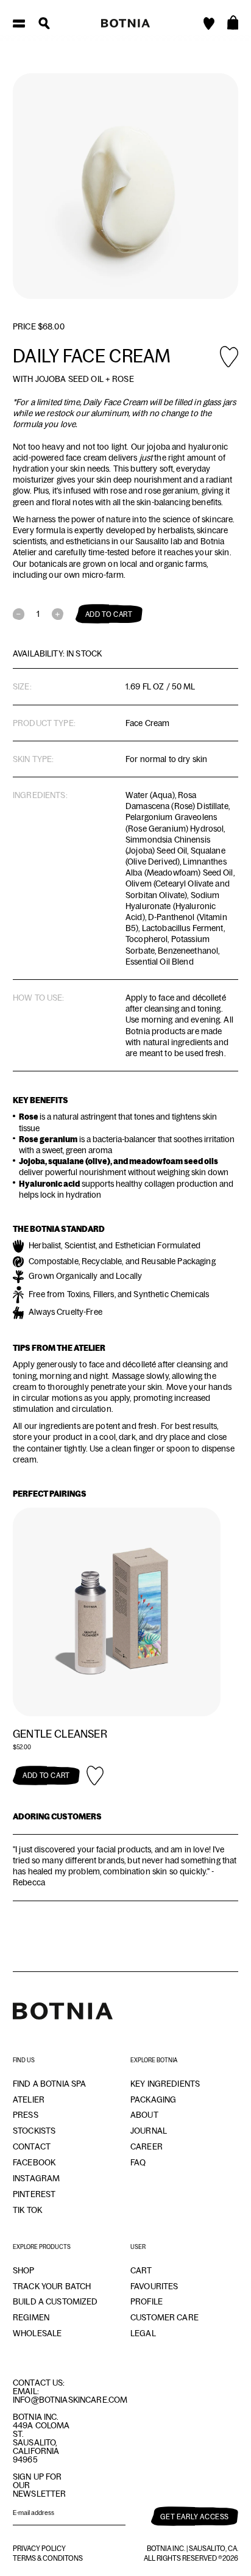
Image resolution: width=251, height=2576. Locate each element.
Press (26, 2115)
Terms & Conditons (48, 2558)
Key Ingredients (165, 2084)
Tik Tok (27, 2210)
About (144, 2115)
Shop (24, 2270)
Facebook (34, 2162)
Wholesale (37, 2333)
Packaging (153, 2099)
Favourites (154, 2286)
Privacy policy (39, 2549)
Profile (147, 2301)
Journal (149, 2131)
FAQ (138, 2162)
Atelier (29, 2099)
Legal (143, 2333)
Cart (141, 2270)
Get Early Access (195, 2517)
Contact (32, 2146)
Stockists (34, 2131)
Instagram (36, 2178)
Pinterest (34, 2194)
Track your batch (52, 2286)
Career (147, 2146)
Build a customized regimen (55, 2309)
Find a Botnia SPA (49, 2084)
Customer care (164, 2317)
